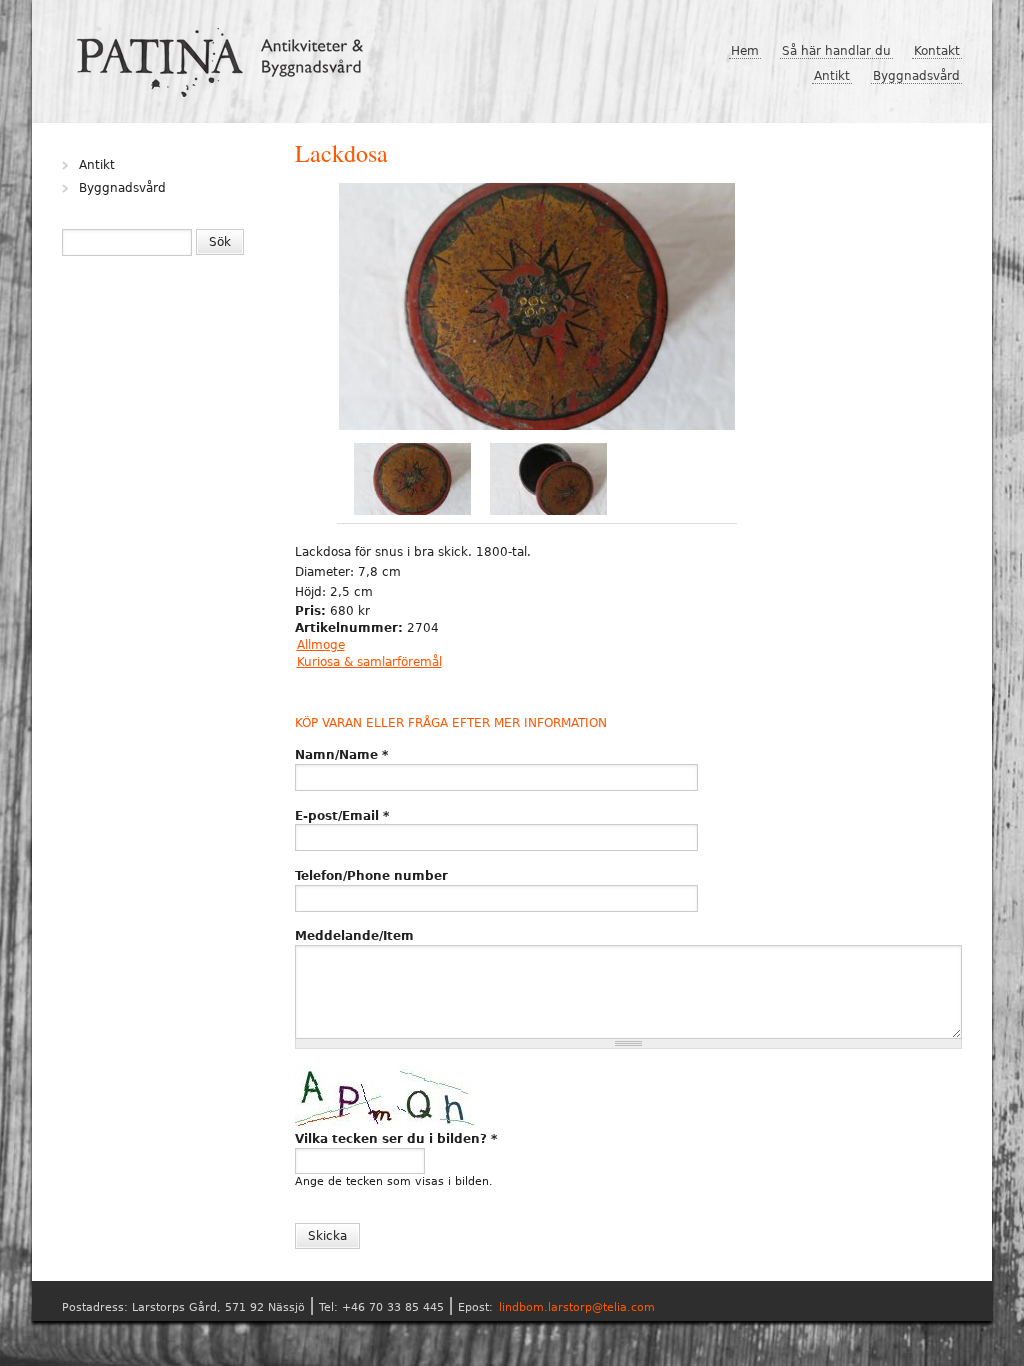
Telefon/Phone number (371, 876)
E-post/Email (342, 816)
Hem (745, 51)
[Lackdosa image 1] (537, 309)
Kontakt (937, 51)
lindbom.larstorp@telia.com (577, 1307)
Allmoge (321, 645)
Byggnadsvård (916, 76)
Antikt (832, 76)
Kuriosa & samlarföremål (369, 662)
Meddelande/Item (354, 936)
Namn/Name (341, 755)
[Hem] (228, 55)
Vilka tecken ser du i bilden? (396, 1139)
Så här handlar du (836, 51)
